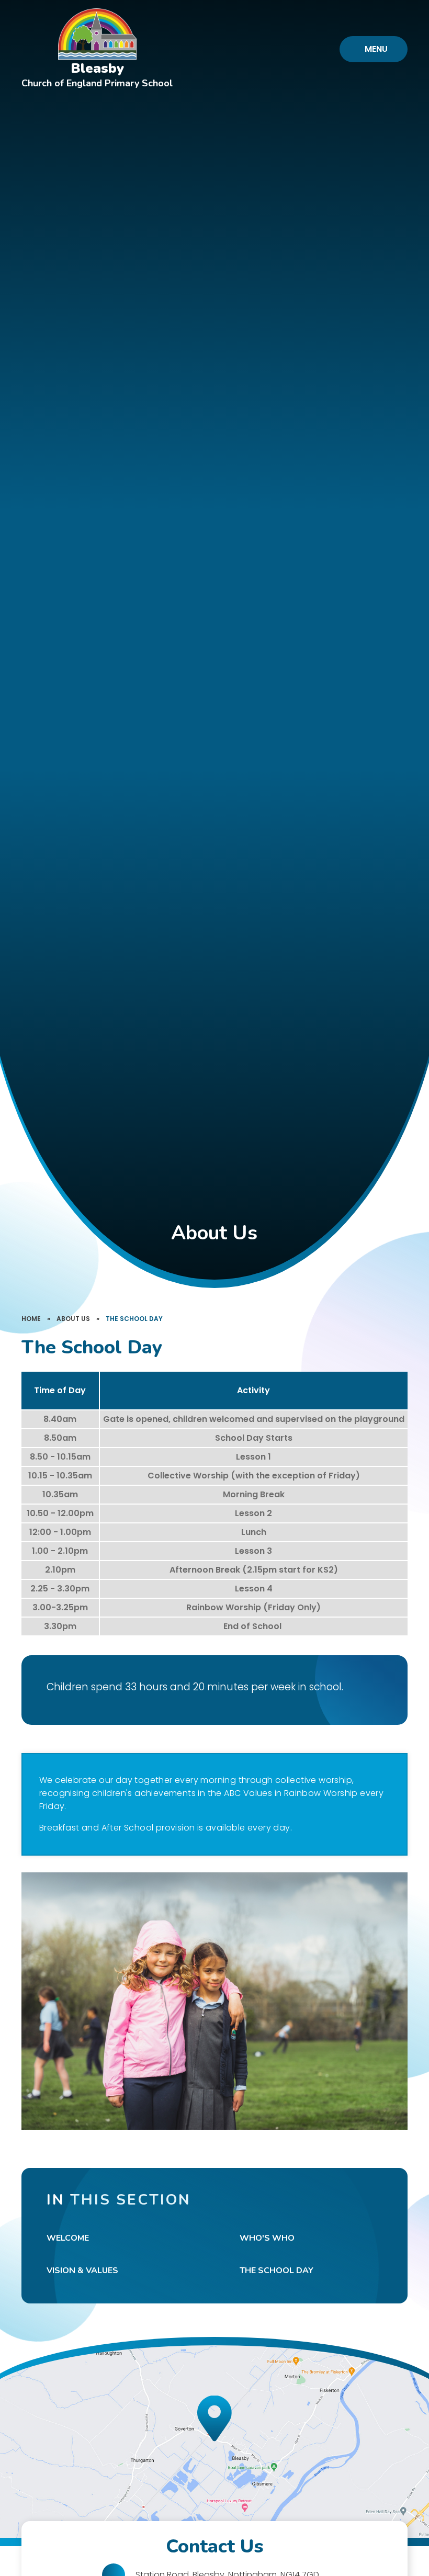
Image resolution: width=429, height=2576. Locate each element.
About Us (73, 1319)
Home (31, 1319)
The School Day (134, 1319)
